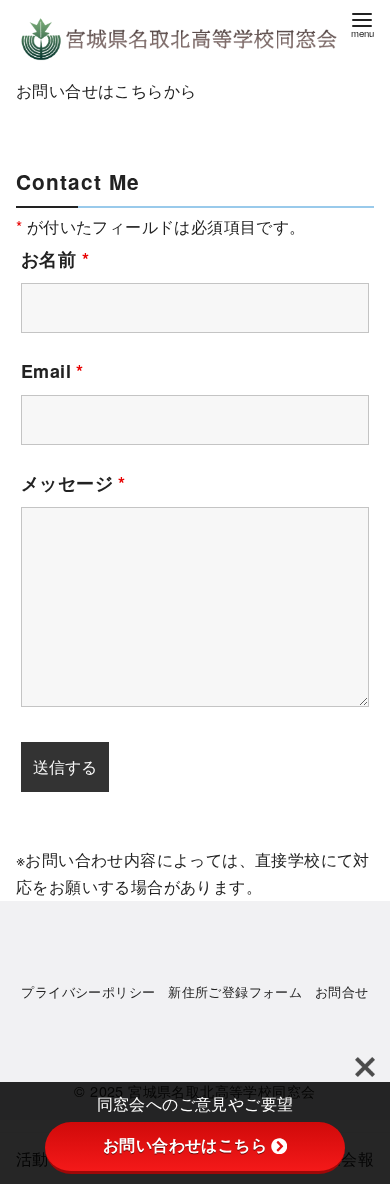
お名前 (55, 259)
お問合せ (342, 991)
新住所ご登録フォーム (235, 991)
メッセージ (73, 483)
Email (52, 371)
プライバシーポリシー (88, 991)
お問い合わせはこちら (185, 1145)
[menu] (362, 23)
